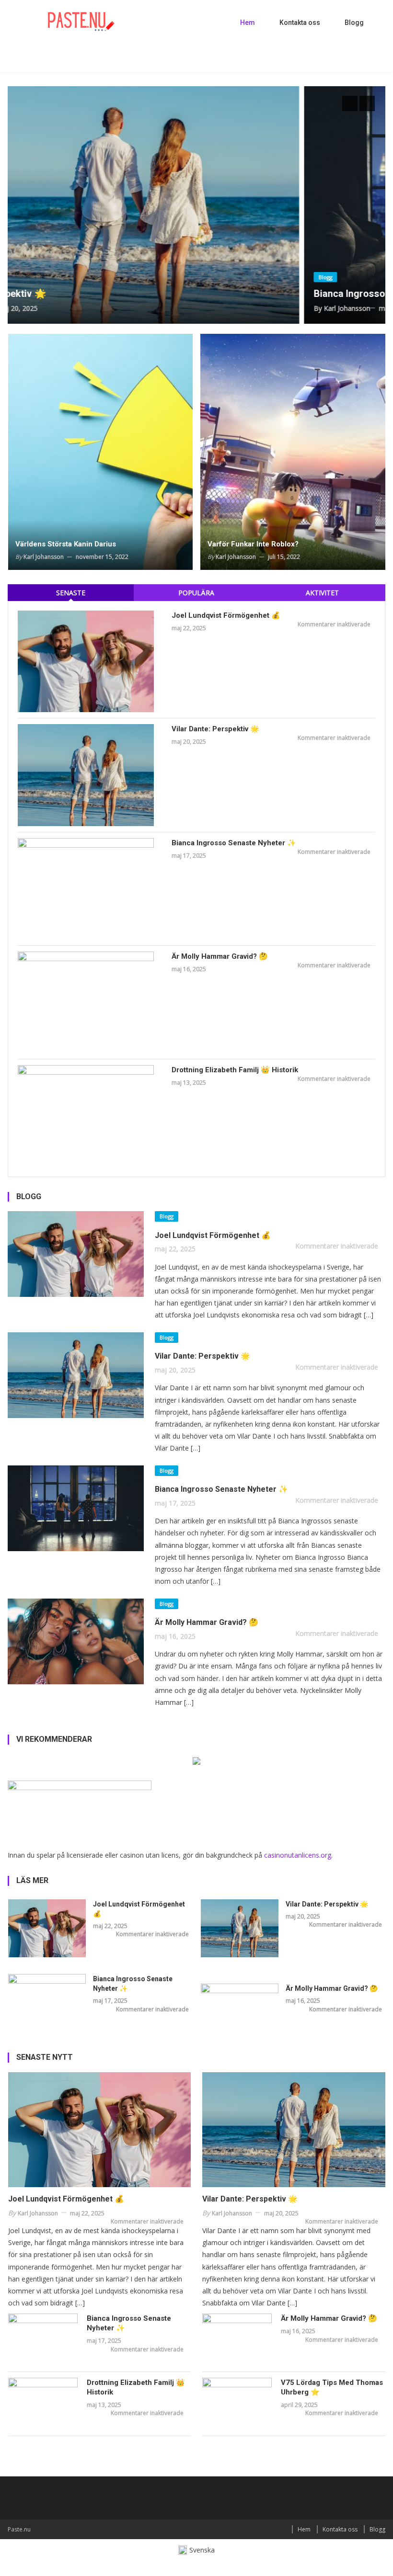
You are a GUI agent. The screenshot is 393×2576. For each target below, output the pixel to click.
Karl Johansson (182, 308)
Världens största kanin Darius (66, 544)
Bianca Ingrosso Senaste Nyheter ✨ (230, 294)
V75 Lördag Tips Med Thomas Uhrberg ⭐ (332, 2387)
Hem (248, 23)
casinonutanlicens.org (298, 1855)
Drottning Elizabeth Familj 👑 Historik (235, 1070)
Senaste (71, 593)
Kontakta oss (300, 23)
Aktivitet (322, 593)
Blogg (354, 23)
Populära (196, 593)
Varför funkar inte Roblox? (253, 544)
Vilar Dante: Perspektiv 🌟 (215, 729)
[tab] (70, 593)
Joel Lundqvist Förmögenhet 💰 (226, 615)
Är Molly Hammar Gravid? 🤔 (220, 956)
